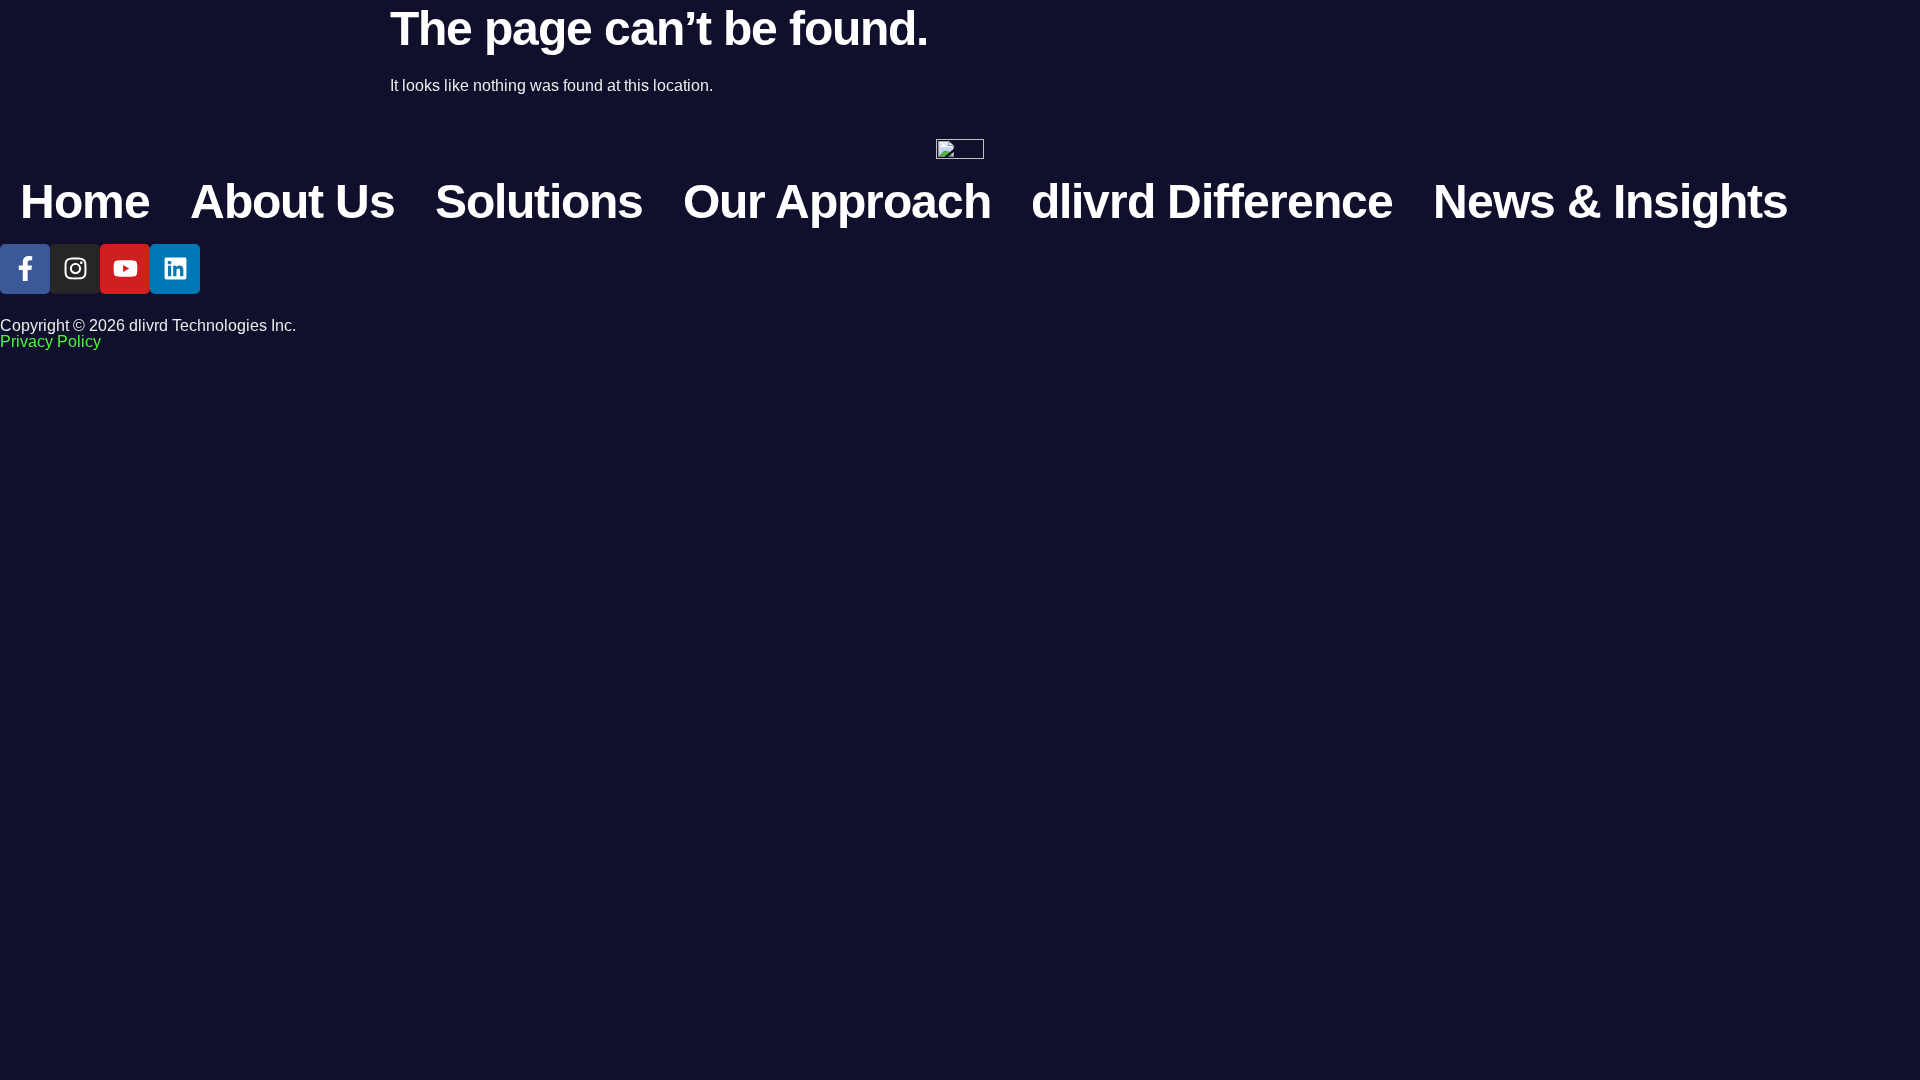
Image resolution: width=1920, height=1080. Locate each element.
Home (85, 201)
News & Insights (1610, 201)
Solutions (539, 201)
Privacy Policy (50, 341)
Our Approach (837, 201)
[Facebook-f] (25, 269)
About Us (292, 201)
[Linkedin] (175, 269)
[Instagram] (75, 269)
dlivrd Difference (1212, 201)
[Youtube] (125, 269)
